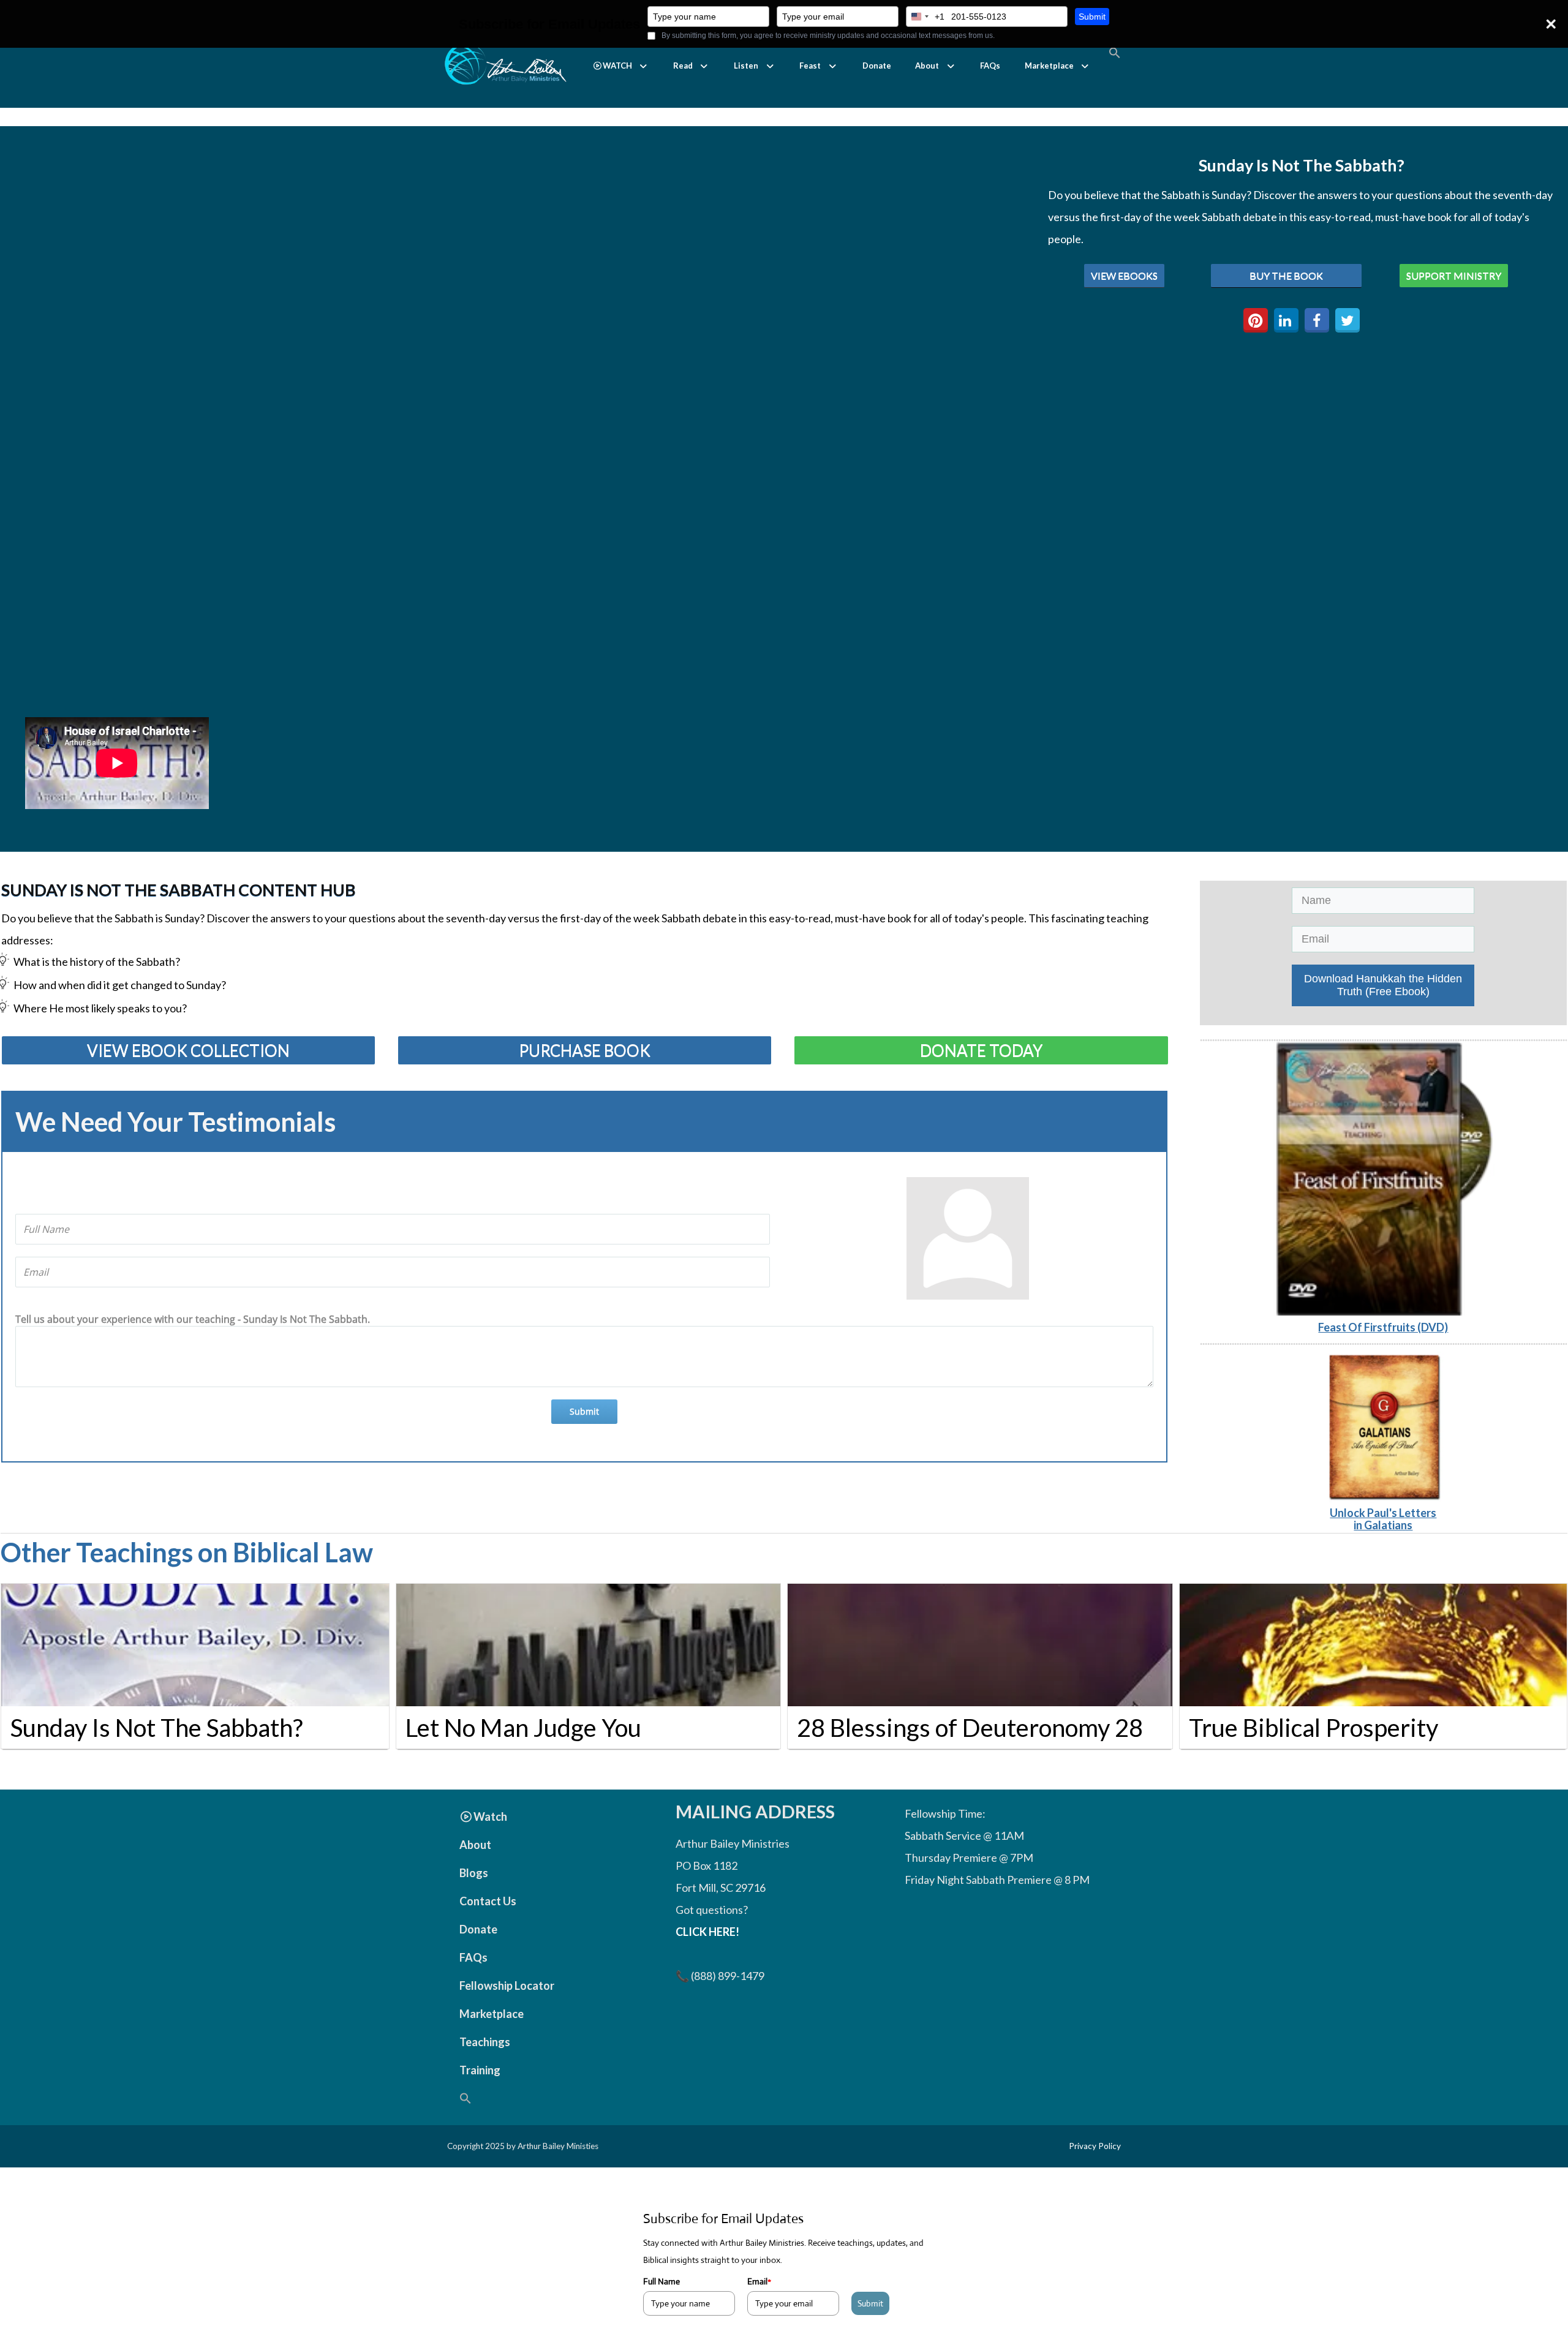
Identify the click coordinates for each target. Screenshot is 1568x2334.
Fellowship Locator (507, 1986)
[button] (621, 66)
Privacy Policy (1095, 2146)
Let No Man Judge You (523, 1728)
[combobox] (925, 17)
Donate (877, 66)
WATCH (617, 66)
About (927, 66)
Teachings (485, 2042)
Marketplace (1049, 66)
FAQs (990, 66)
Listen (746, 66)
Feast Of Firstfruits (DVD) (1383, 1327)
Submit (1092, 17)
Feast (810, 66)
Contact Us (488, 1901)
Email (759, 2281)
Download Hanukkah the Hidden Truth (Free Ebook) (1383, 985)
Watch (490, 1816)
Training (480, 2070)
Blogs (474, 1873)
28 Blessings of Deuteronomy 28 (970, 1728)
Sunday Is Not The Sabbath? (156, 1728)
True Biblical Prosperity (1314, 1728)
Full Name (661, 2281)
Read (683, 66)
